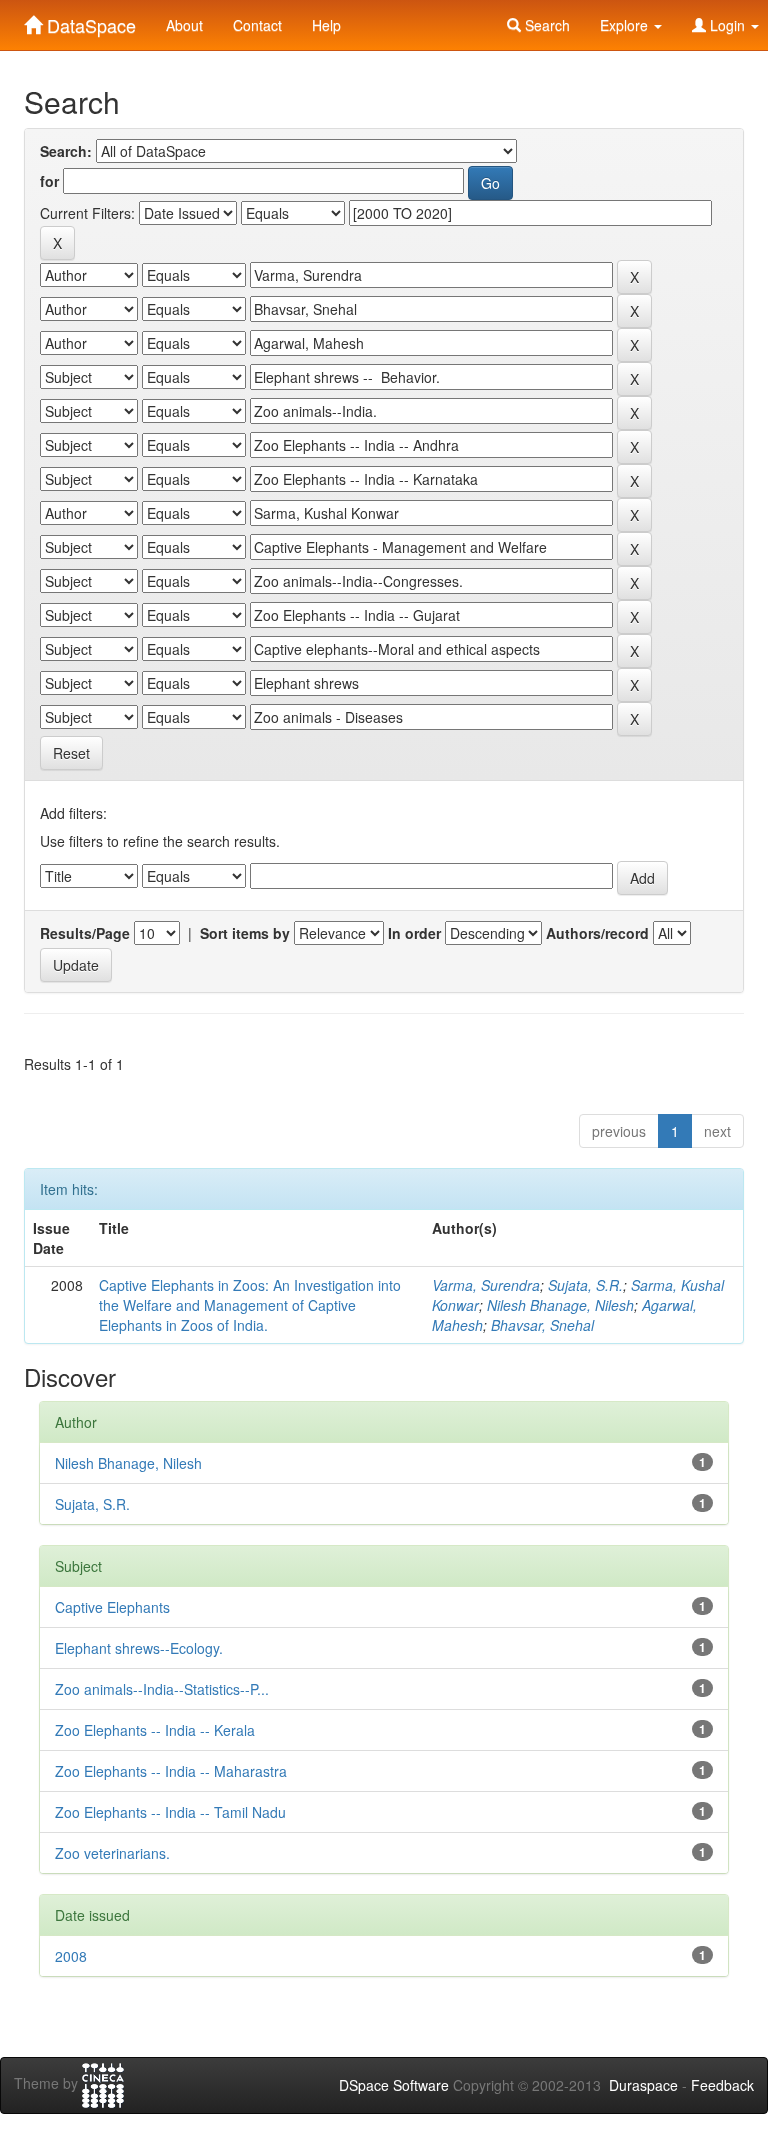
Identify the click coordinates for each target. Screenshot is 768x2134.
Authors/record (597, 933)
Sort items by (245, 933)
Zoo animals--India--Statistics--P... (162, 1689)
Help (326, 25)
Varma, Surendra (486, 1285)
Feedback (722, 2085)
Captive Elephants (112, 1607)
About (184, 25)
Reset (71, 753)
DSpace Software (394, 2085)
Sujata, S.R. (585, 1285)
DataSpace (89, 21)
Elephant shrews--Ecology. (139, 1648)
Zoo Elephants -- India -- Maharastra (171, 1771)
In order (414, 933)
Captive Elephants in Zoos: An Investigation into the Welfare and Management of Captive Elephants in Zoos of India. (250, 1305)
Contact (257, 25)
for (49, 181)
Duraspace (643, 2085)
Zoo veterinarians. (112, 1853)
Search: (66, 151)
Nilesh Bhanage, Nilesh (560, 1305)
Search (545, 25)
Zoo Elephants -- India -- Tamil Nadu (170, 1812)
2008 (71, 1956)
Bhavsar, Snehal (542, 1325)
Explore (626, 25)
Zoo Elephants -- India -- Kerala (155, 1730)
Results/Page (85, 933)
